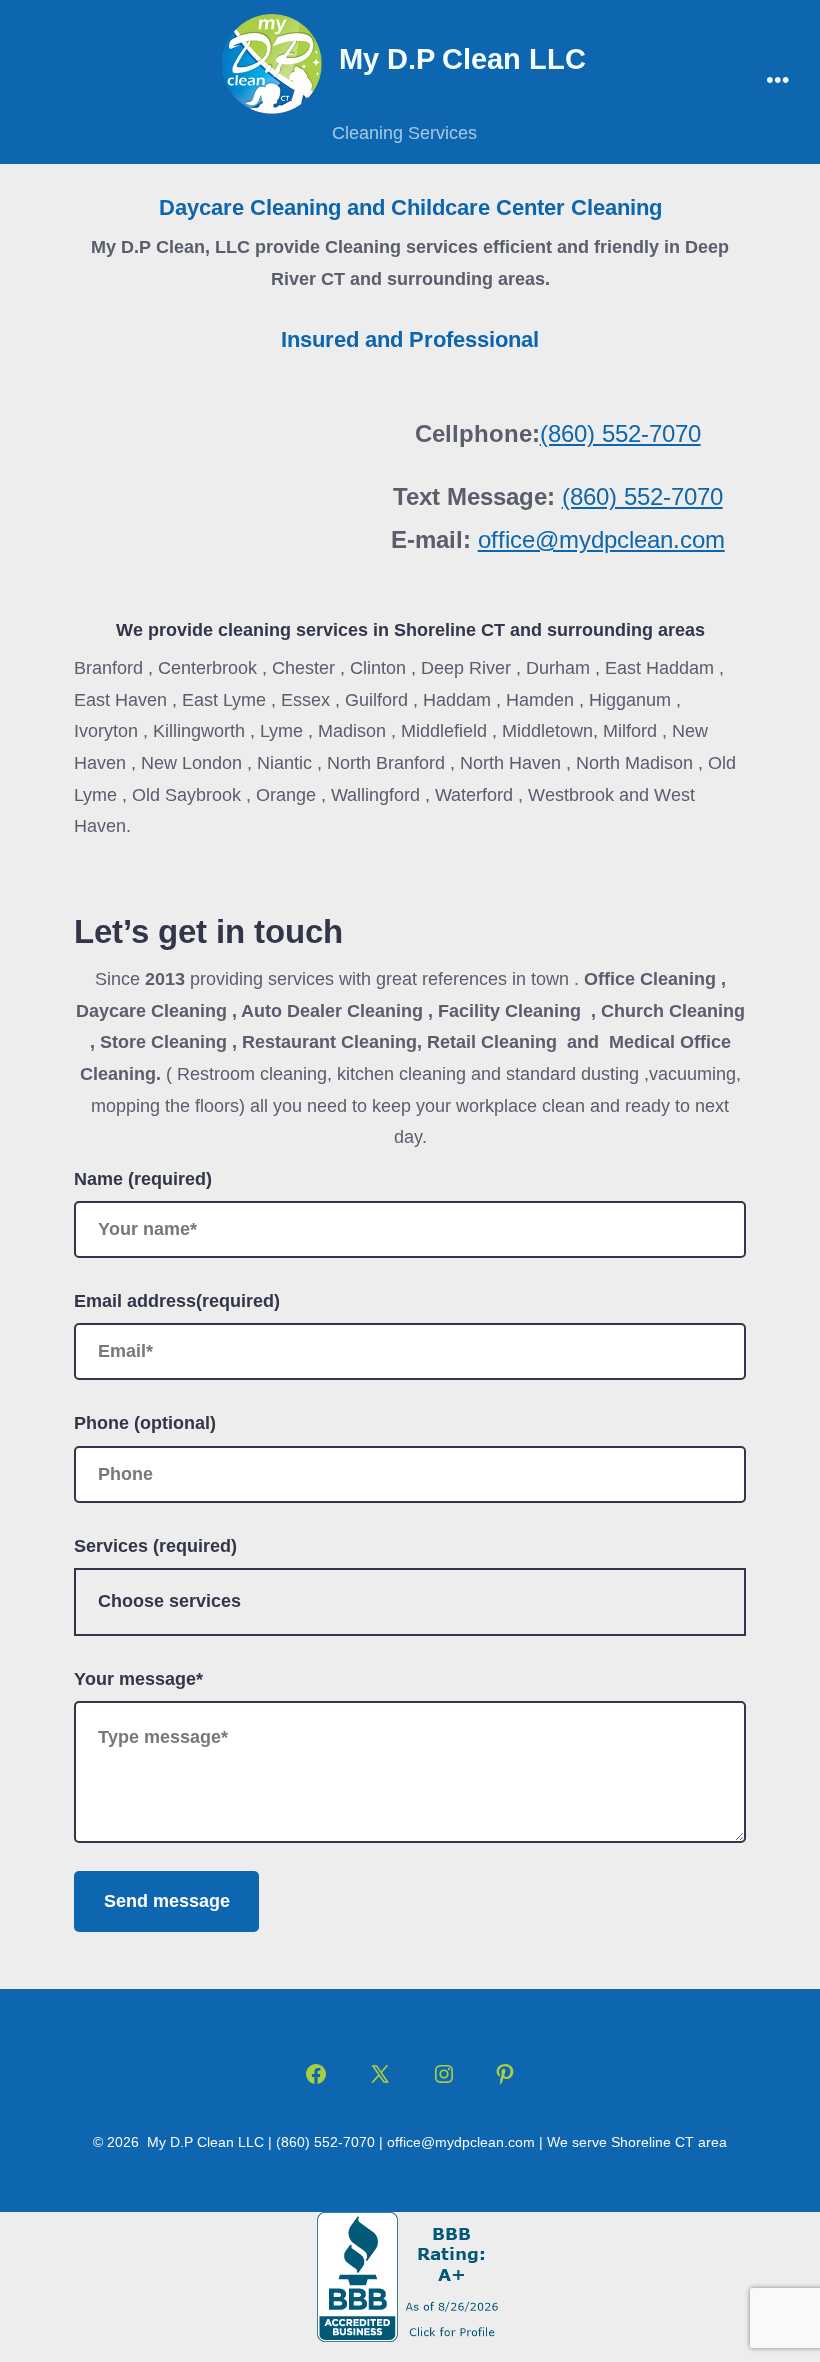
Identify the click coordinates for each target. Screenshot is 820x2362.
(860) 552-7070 (620, 433)
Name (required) (143, 1179)
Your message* (138, 1679)
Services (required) (155, 1546)
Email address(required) (177, 1301)
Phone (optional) (145, 1423)
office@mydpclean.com (601, 539)
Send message (167, 1901)
